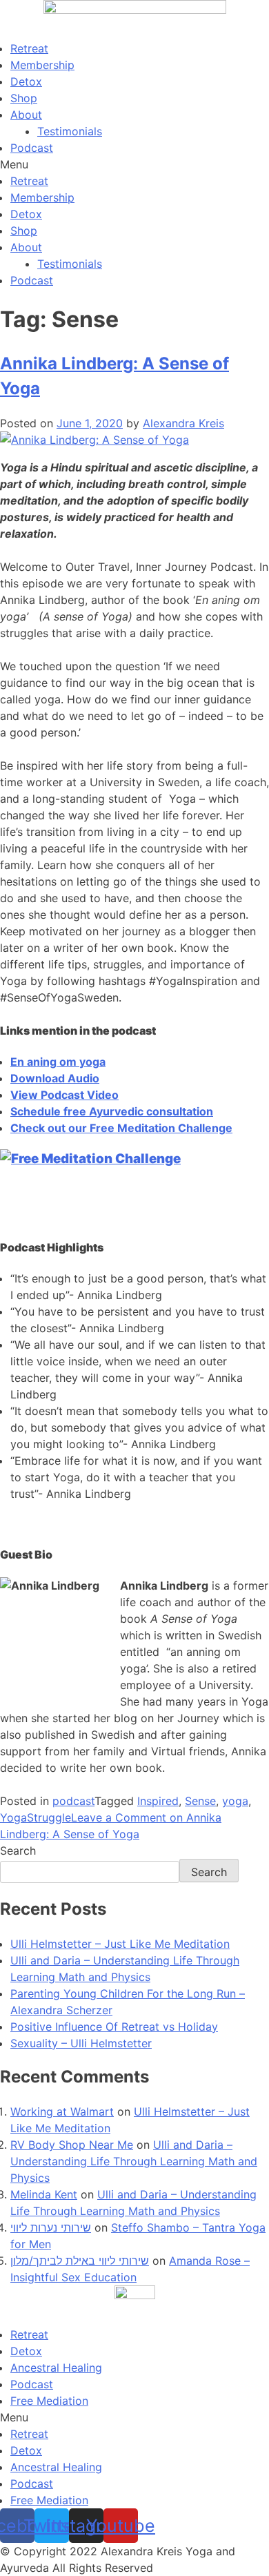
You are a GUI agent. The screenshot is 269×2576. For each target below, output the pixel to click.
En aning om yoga (58, 1062)
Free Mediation (49, 2401)
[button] (134, 164)
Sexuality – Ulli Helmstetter (81, 2043)
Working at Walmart (62, 2111)
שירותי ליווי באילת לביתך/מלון (80, 2261)
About (26, 115)
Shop (24, 98)
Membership (42, 65)
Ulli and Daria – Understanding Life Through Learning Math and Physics (134, 2161)
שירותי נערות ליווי (51, 2227)
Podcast (32, 148)
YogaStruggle (36, 1817)
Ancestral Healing (56, 2368)
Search (18, 1851)
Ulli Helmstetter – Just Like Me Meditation (120, 1944)
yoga (235, 1801)
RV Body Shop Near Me (72, 2145)
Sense (200, 1801)
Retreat (29, 48)
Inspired (158, 1801)
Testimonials (70, 131)
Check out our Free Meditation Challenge (121, 1128)
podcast (73, 1801)
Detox (26, 81)
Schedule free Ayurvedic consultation (112, 1111)
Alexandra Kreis (183, 423)
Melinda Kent (44, 2194)
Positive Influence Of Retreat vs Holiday (114, 2027)
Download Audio (55, 1078)
